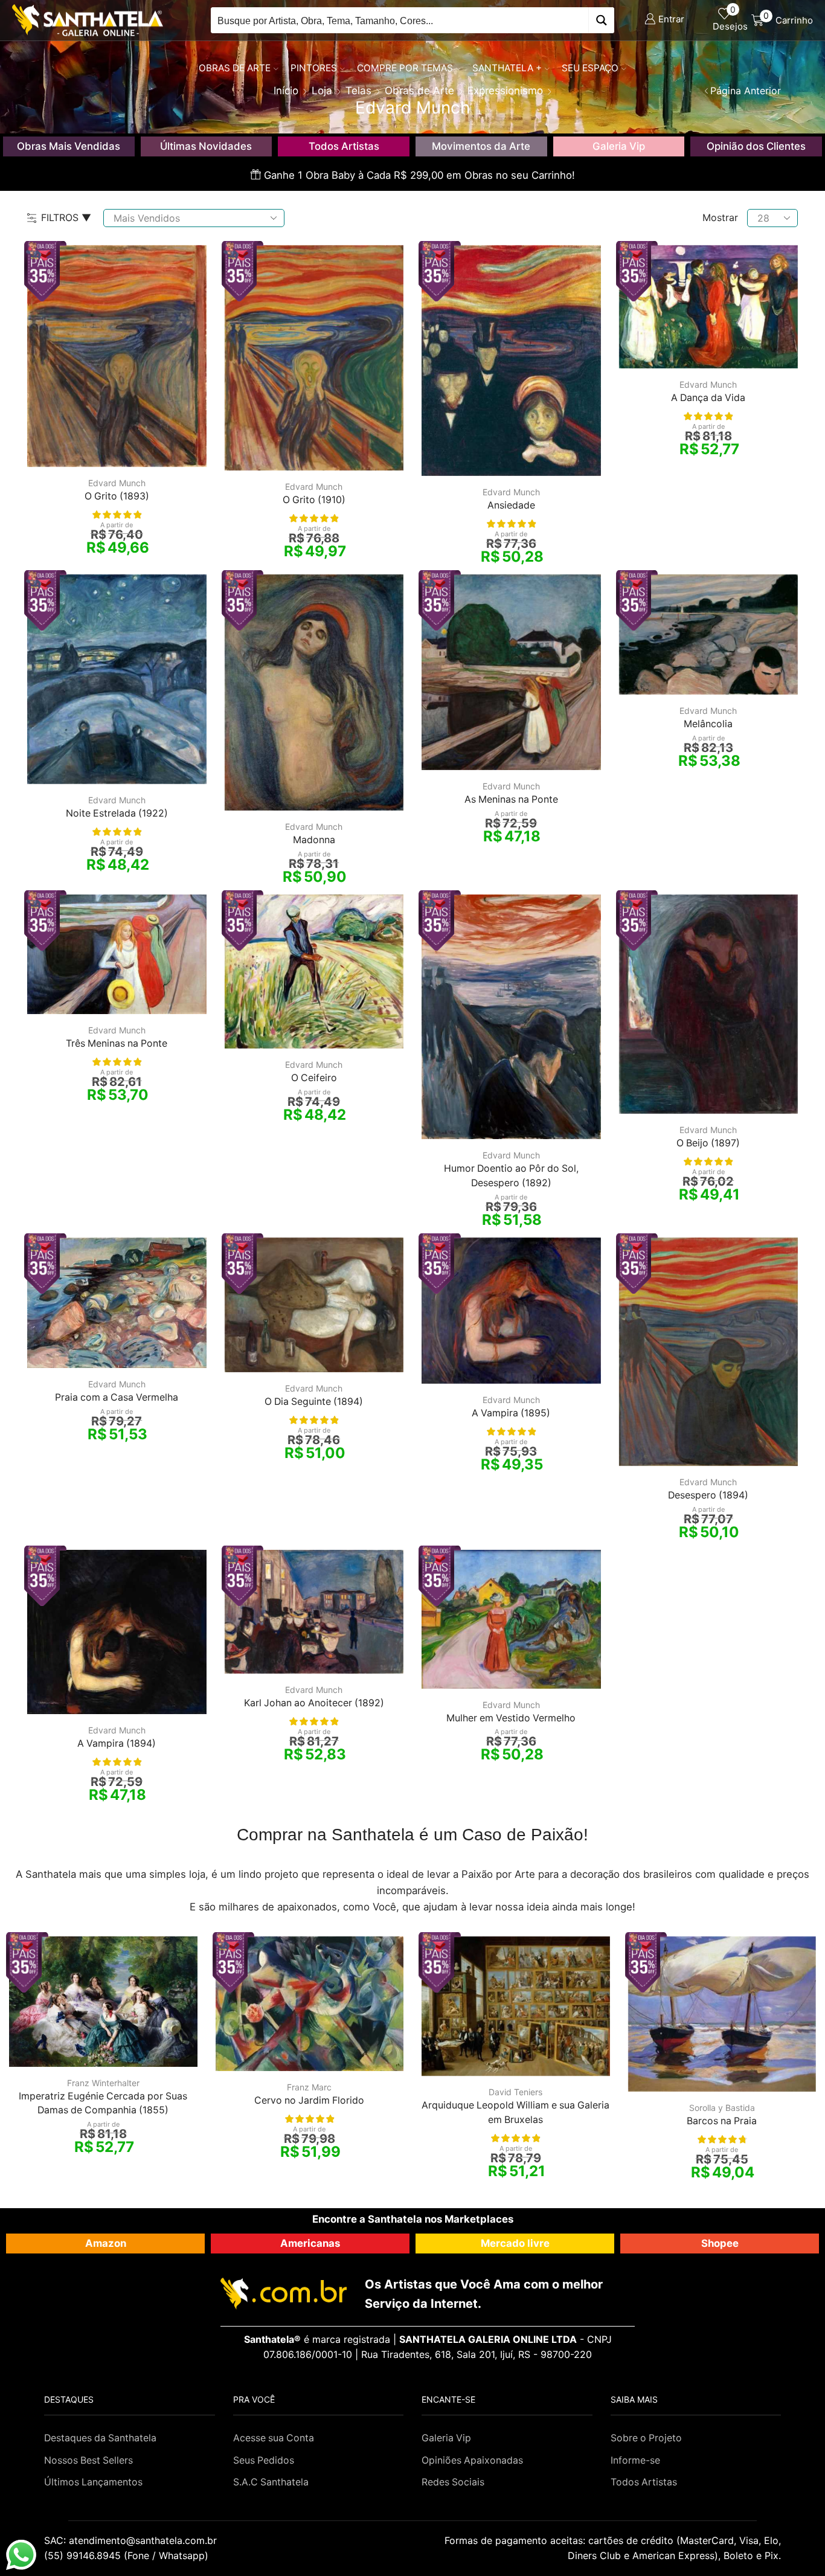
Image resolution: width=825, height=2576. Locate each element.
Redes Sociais (453, 2482)
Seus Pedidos (264, 2460)
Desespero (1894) (708, 1495)
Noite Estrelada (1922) (117, 813)
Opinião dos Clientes (756, 146)
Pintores (314, 68)
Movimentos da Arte (481, 146)
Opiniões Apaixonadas (472, 2460)
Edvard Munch (117, 483)
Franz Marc (309, 2087)
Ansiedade (511, 505)
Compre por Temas (405, 68)
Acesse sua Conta (274, 2438)
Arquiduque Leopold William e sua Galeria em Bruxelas (515, 2112)
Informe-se (635, 2460)
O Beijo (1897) (708, 1143)
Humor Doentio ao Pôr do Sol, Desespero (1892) (511, 1176)
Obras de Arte (235, 68)
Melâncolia (708, 724)
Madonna (314, 840)
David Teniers (515, 2092)
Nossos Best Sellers (88, 2460)
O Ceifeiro (314, 1078)
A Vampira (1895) (511, 1413)
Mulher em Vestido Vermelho (511, 1718)
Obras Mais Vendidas (69, 146)
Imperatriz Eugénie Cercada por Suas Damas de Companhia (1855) (103, 2103)
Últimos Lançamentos (93, 2482)
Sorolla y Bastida (722, 2108)
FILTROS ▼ (66, 217)
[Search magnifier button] (601, 20)
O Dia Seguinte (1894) (314, 1402)
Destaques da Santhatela (100, 2438)
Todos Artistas (344, 146)
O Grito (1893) (117, 496)
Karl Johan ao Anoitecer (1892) (314, 1703)
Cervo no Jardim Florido (309, 2100)
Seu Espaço (590, 68)
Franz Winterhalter (103, 2083)
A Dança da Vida (708, 398)
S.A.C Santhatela (271, 2482)
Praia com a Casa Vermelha (117, 1397)
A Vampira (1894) (117, 1743)
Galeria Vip (619, 146)
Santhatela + (507, 68)
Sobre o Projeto (646, 2438)
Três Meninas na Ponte (117, 1043)
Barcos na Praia (722, 2121)
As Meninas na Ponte (511, 799)
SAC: (132, 2540)
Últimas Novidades (206, 146)
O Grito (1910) (314, 500)
